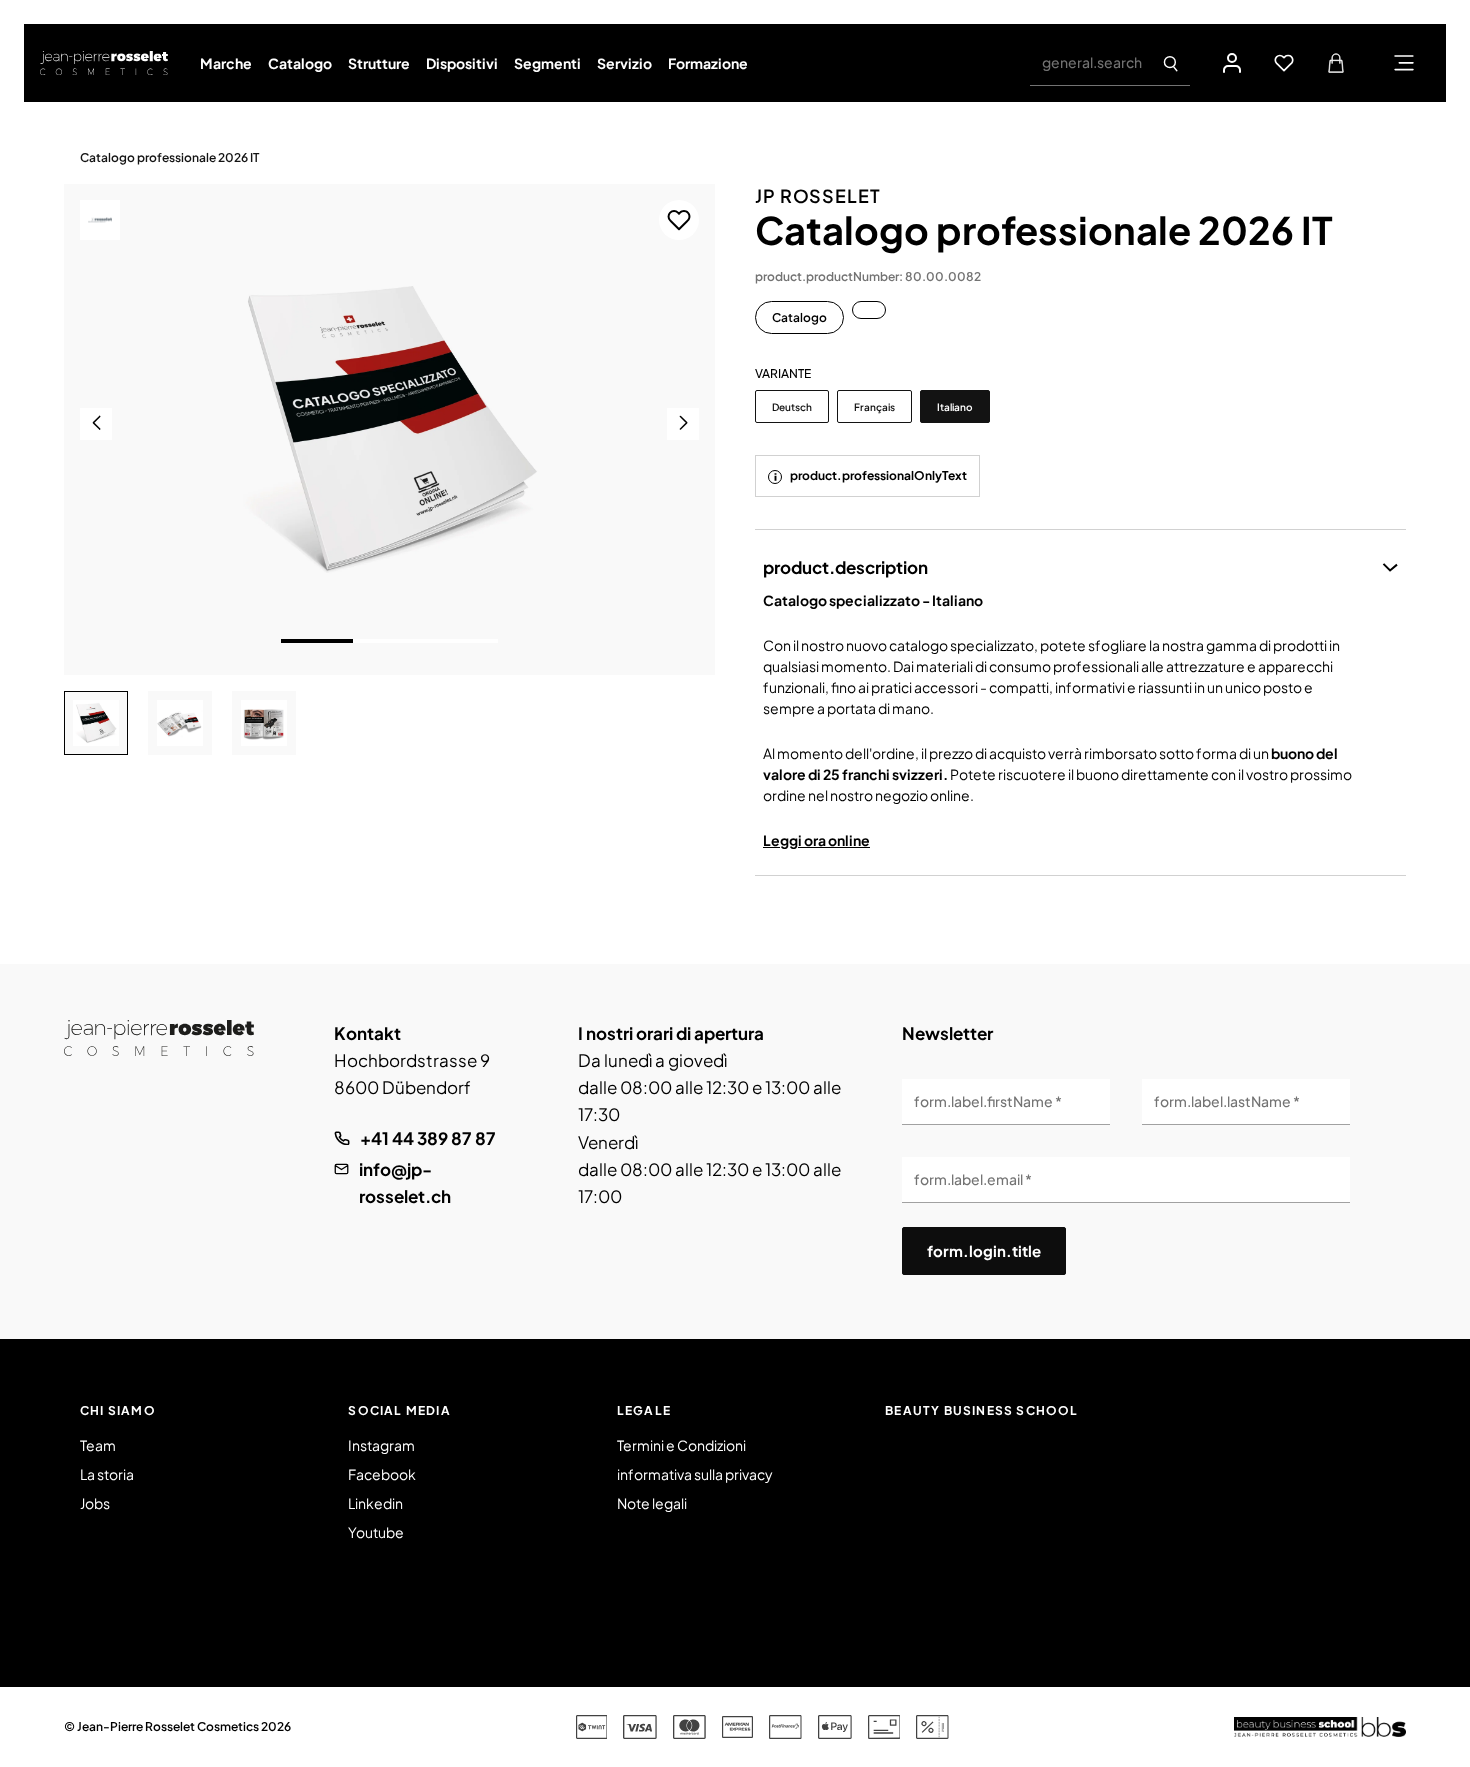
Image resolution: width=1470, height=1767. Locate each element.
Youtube (376, 1532)
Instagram (381, 1445)
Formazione (708, 63)
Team (98, 1445)
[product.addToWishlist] (679, 220)
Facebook (382, 1474)
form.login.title (984, 1250)
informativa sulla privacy (695, 1474)
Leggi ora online (816, 840)
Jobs (95, 1503)
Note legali (652, 1503)
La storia (107, 1474)
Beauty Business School (981, 1410)
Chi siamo (118, 1410)
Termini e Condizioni (681, 1445)
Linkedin (375, 1503)
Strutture (379, 63)
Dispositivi (462, 63)
